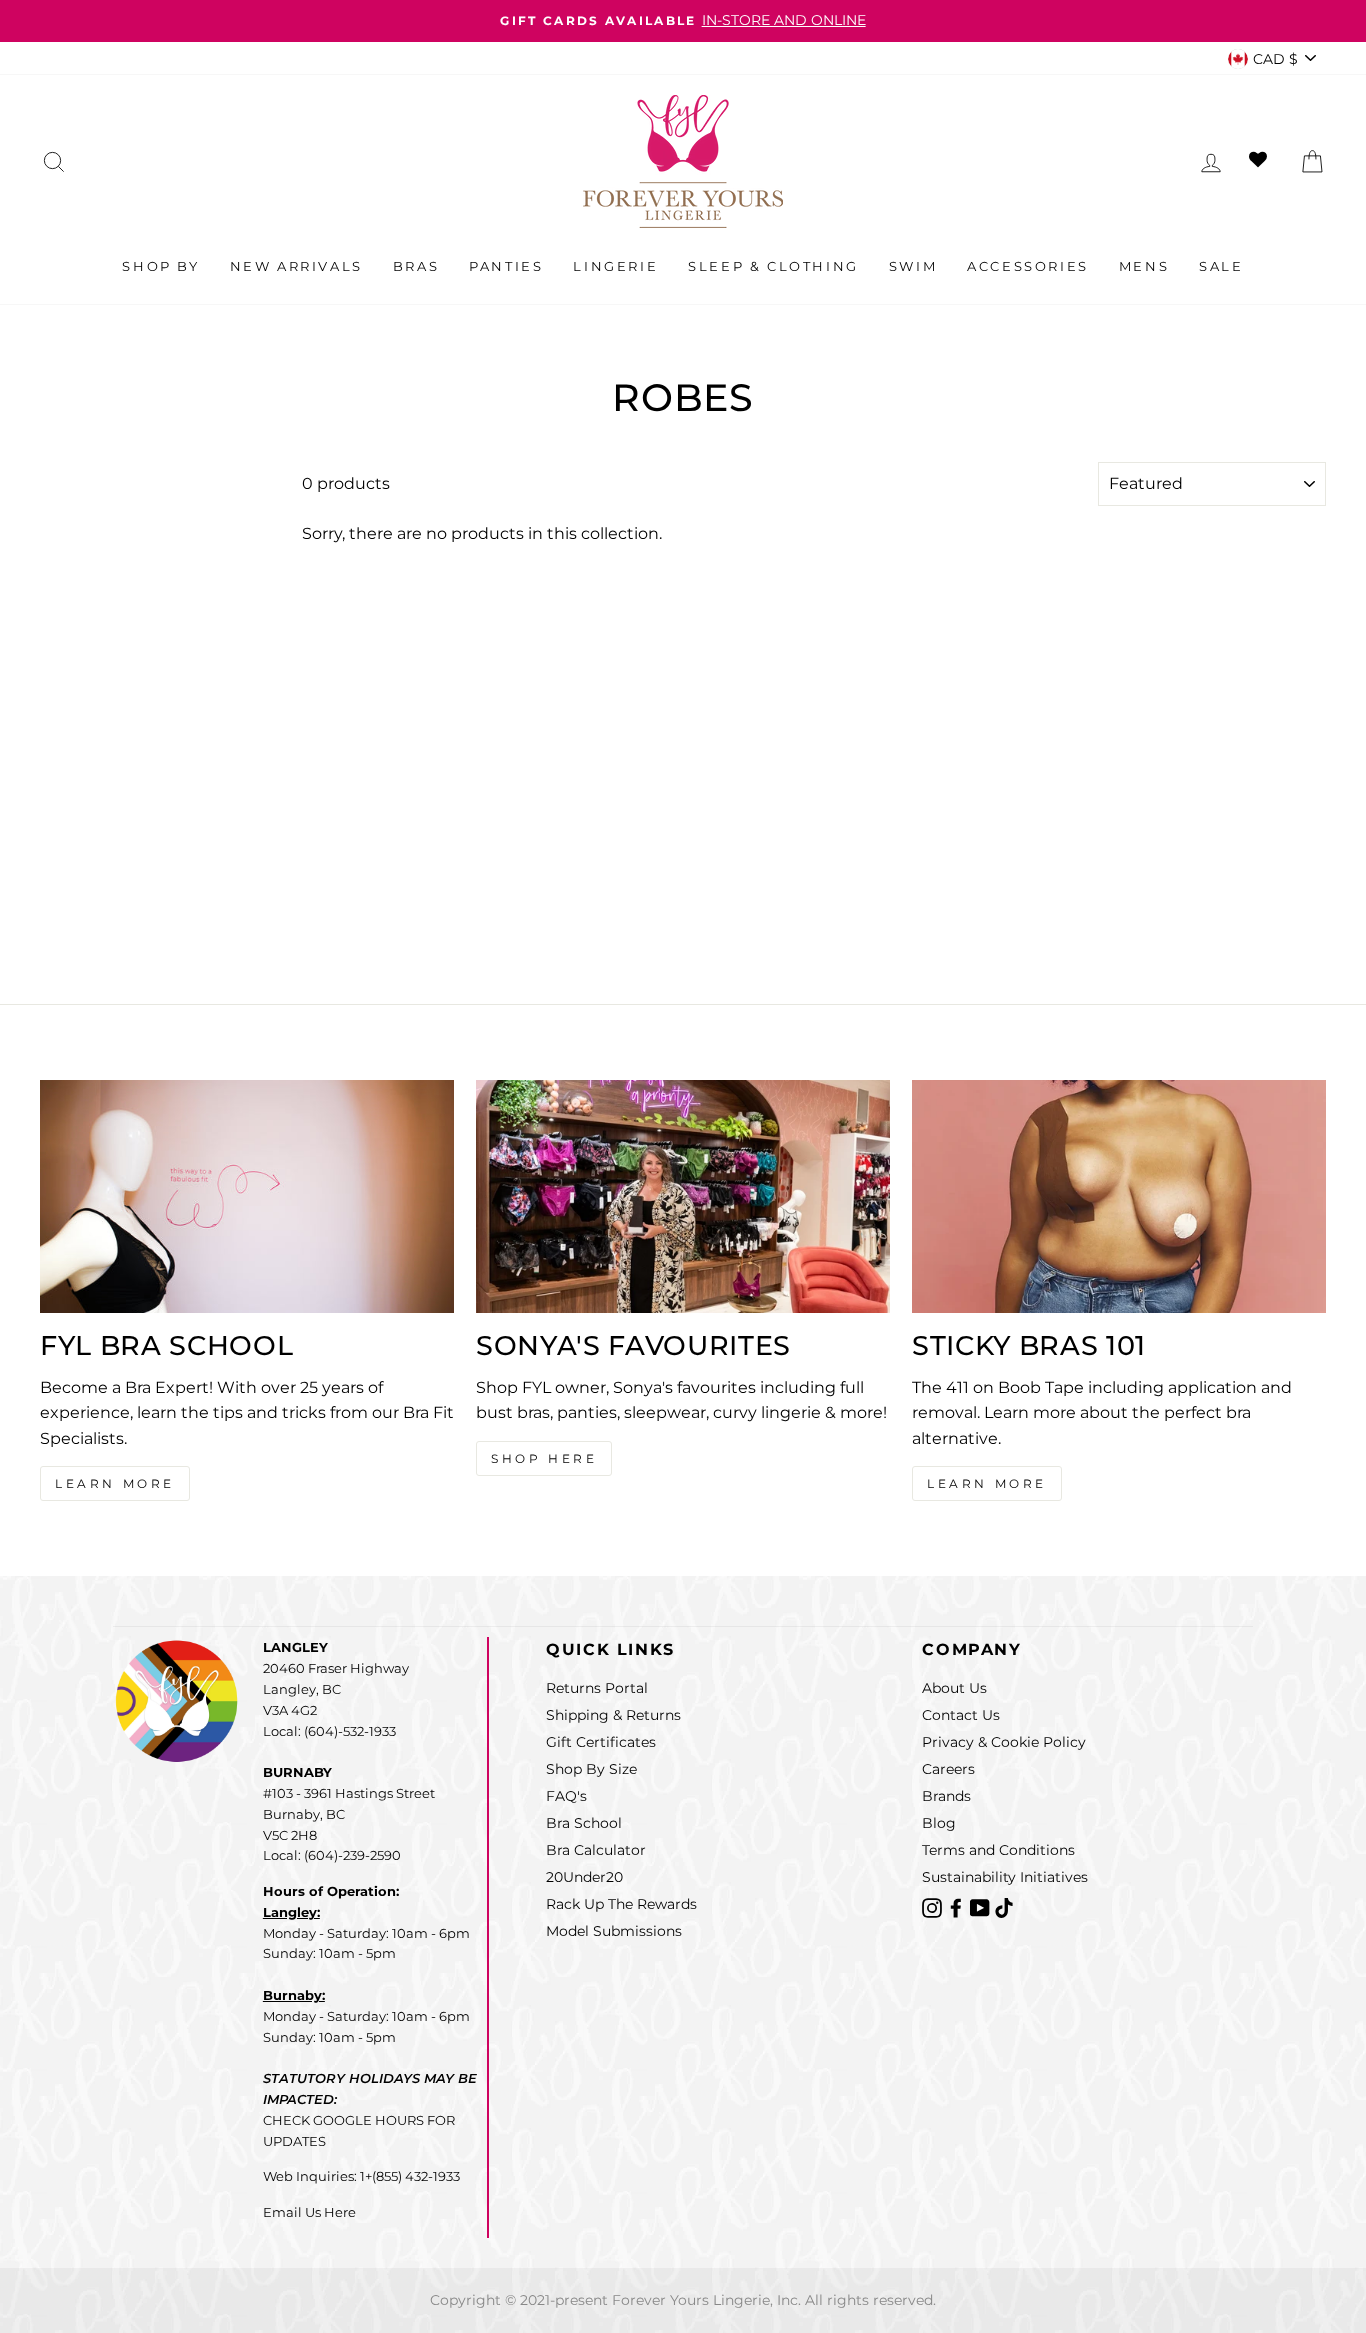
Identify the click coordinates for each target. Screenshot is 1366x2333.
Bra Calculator (596, 1850)
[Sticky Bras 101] (1119, 1196)
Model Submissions (614, 1931)
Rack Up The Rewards (621, 1904)
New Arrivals (296, 266)
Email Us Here (309, 2212)
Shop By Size (591, 1769)
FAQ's (566, 1796)
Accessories (1028, 266)
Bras (416, 266)
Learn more (987, 1483)
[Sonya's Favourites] (683, 1196)
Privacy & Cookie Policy (1004, 1742)
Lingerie (615, 266)
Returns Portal (597, 1688)
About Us (954, 1688)
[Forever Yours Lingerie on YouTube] (982, 1906)
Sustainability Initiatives (1005, 1877)
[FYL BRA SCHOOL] (247, 1196)
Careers (948, 1769)
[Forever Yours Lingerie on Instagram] (934, 1906)
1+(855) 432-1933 (410, 2176)
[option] (683, 21)
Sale (1221, 266)
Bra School (584, 1823)
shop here (544, 1458)
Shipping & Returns (613, 1715)
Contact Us (961, 1715)
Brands (946, 1796)
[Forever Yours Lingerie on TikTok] (1004, 1906)
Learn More (115, 1483)
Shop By (160, 266)
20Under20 (584, 1877)
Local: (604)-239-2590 (332, 1855)
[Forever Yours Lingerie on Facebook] (958, 1906)
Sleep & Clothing (773, 266)
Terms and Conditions (998, 1850)
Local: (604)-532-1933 (329, 1731)
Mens (1144, 266)
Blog (939, 1823)
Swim (913, 266)
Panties (506, 266)
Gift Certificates (601, 1742)
